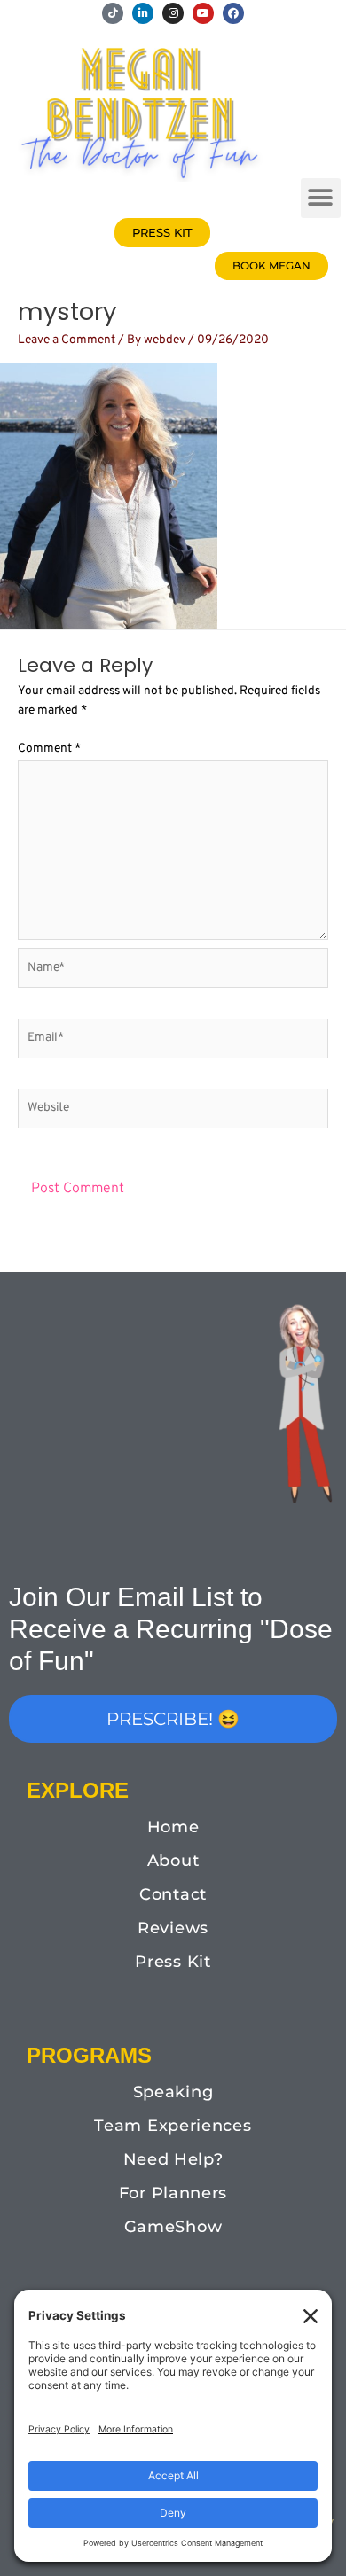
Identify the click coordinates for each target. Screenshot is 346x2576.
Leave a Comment (67, 340)
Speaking (173, 2092)
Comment (49, 749)
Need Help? (173, 2159)
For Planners (173, 2193)
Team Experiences (173, 2126)
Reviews (173, 1928)
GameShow (173, 2227)
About (173, 1861)
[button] (321, 198)
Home (173, 1827)
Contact (173, 1894)
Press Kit (173, 1962)
